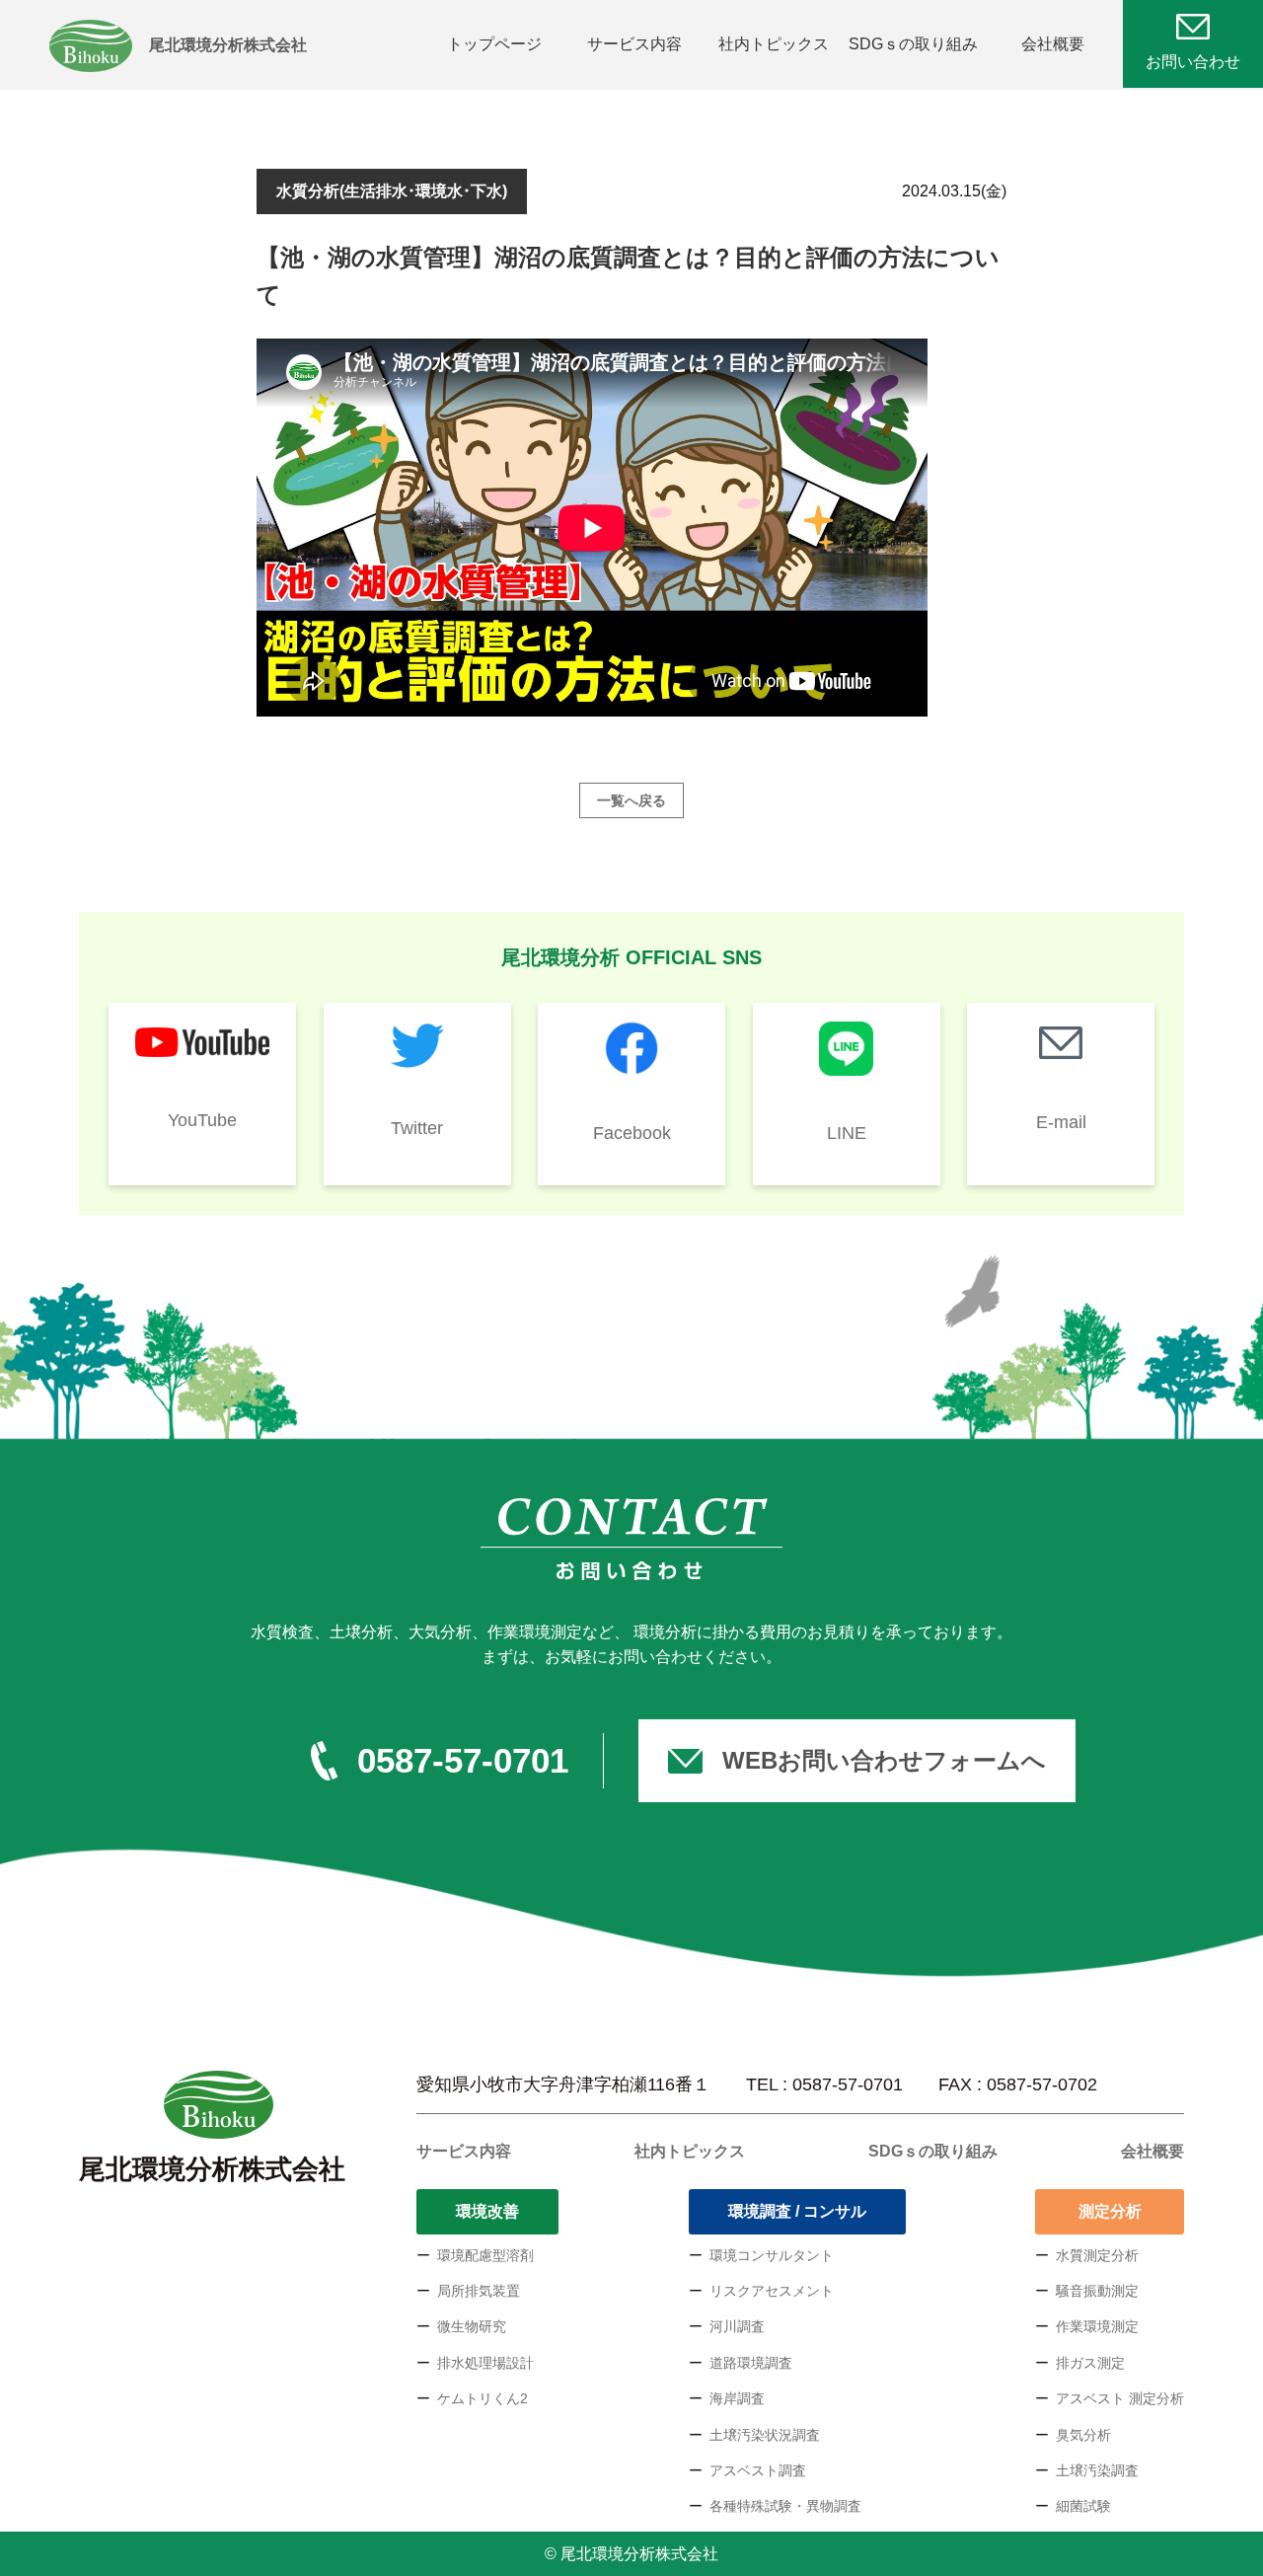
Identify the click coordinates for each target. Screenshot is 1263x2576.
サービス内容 (634, 44)
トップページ (494, 44)
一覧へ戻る (631, 800)
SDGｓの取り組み (913, 44)
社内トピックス (774, 44)
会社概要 (1053, 44)
